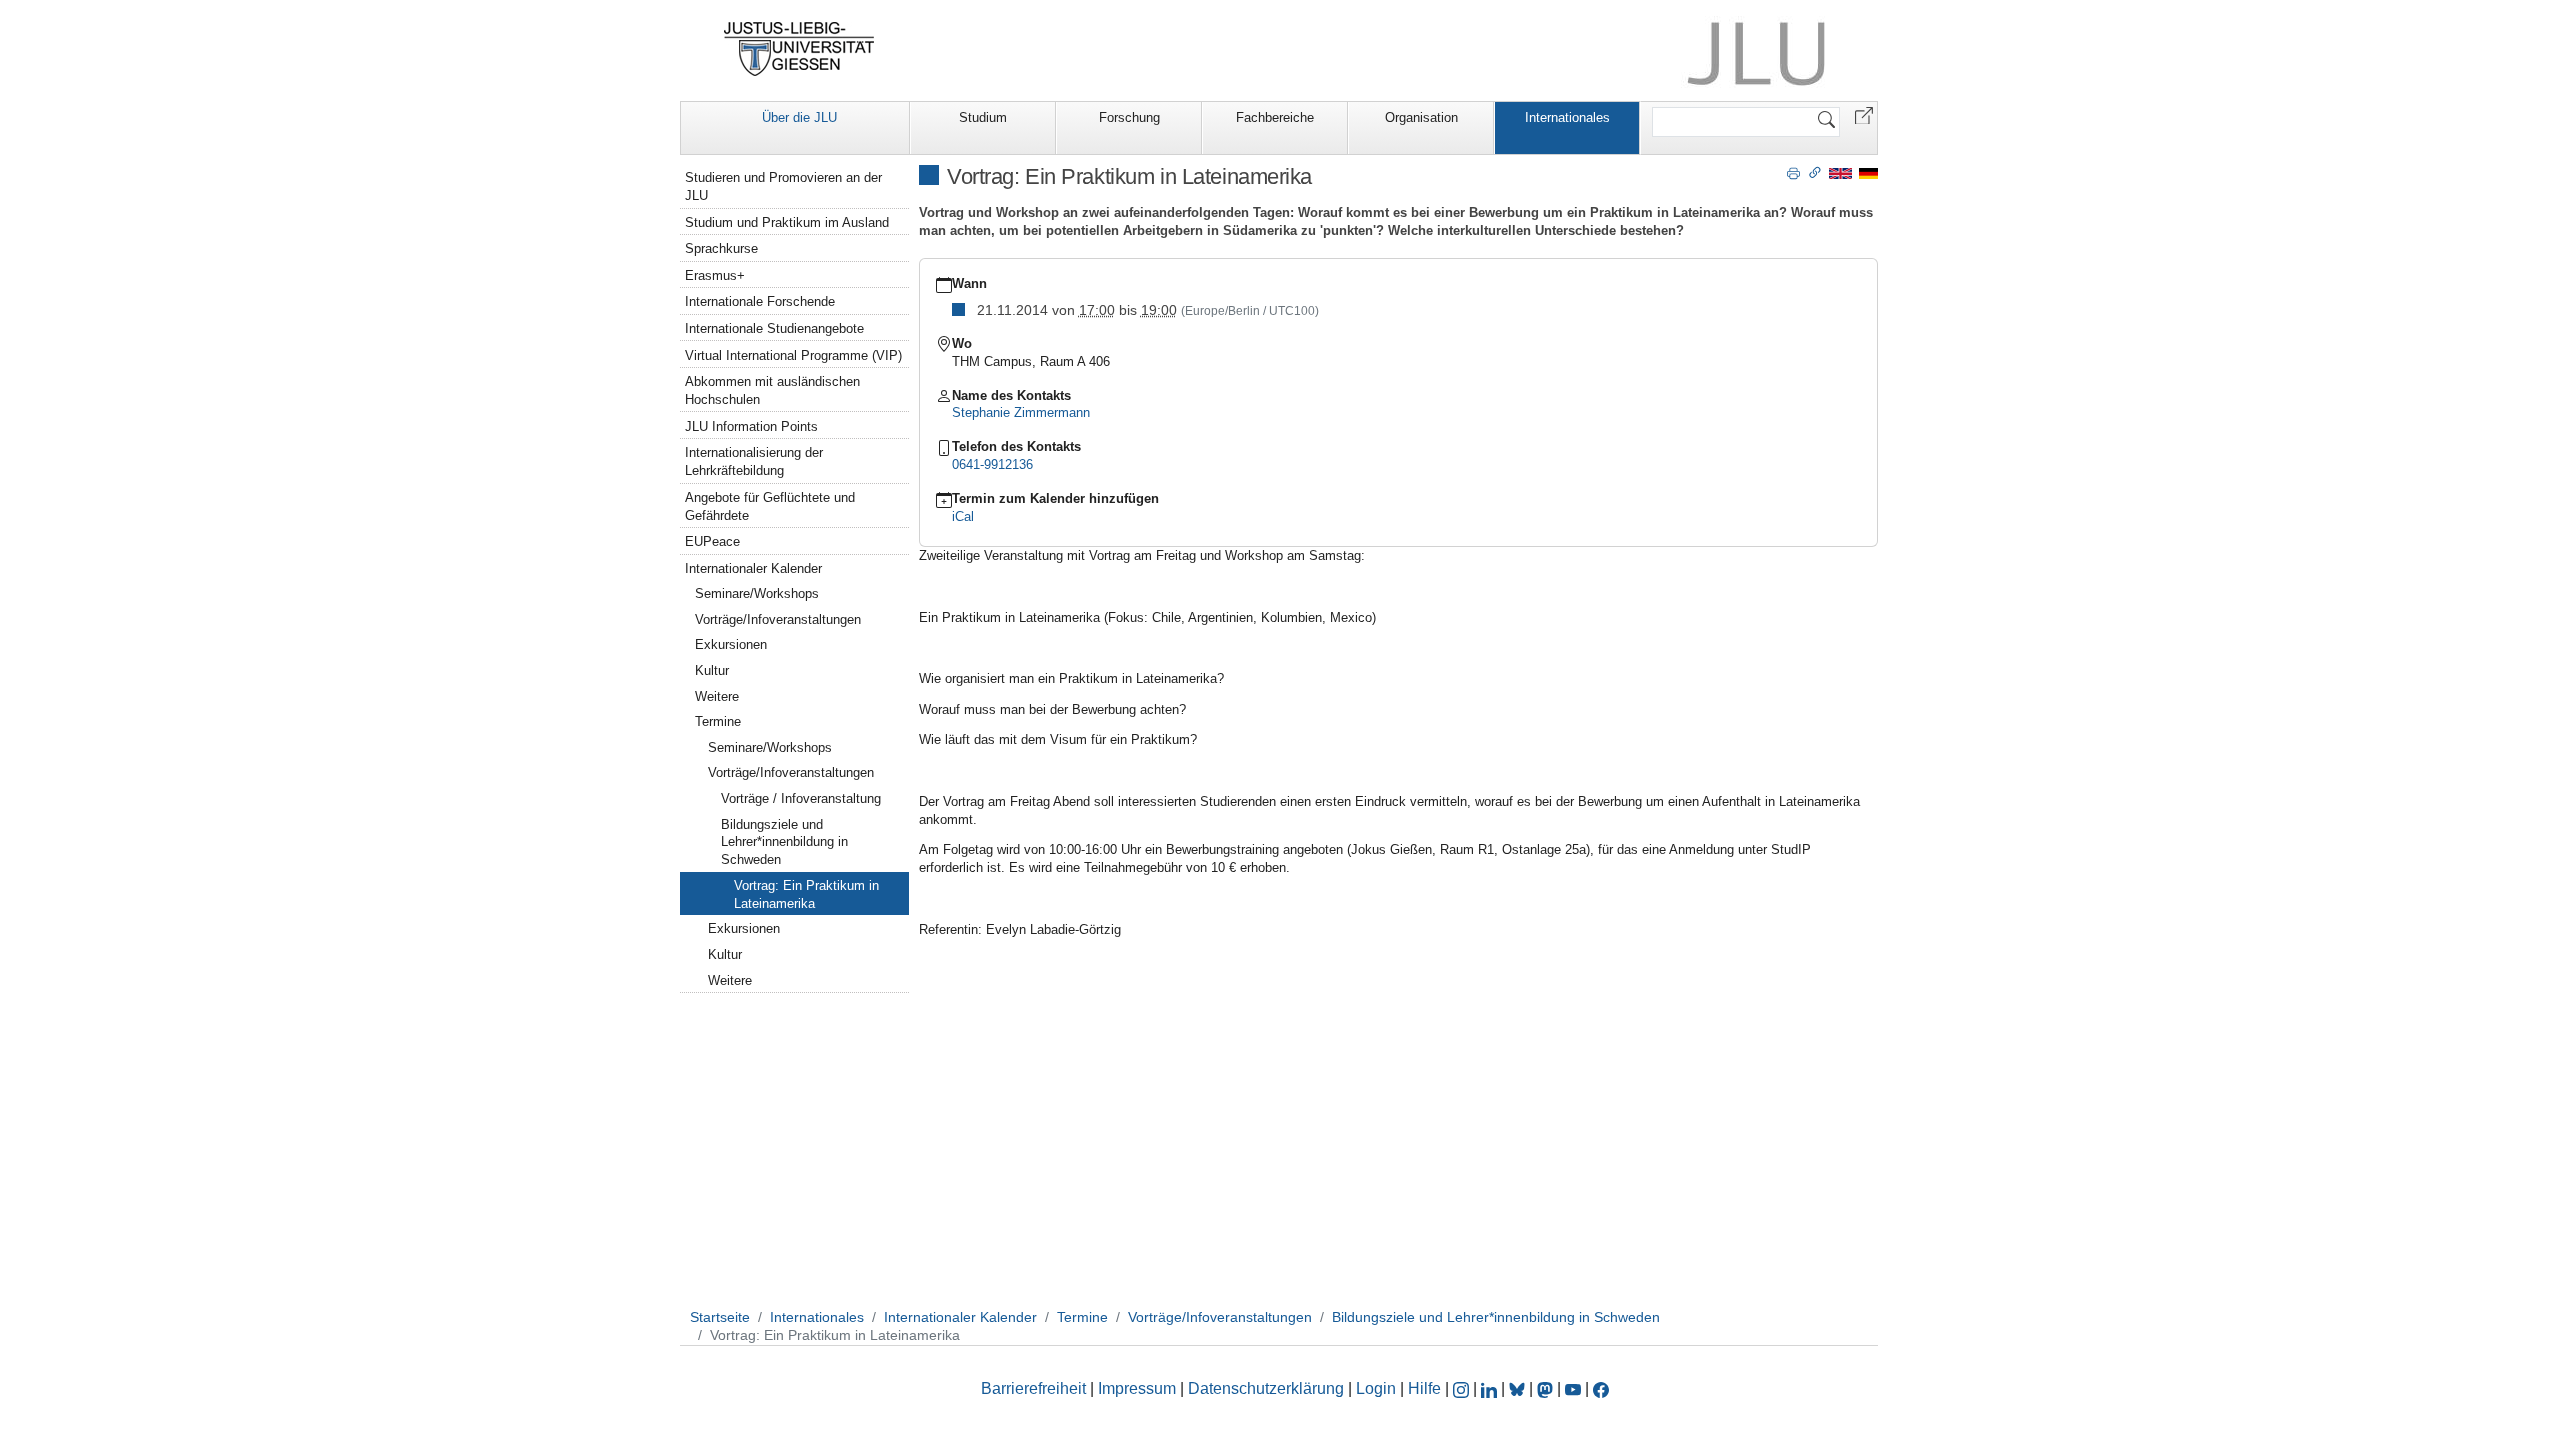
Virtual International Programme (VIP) (793, 355)
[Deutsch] (1868, 172)
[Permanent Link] (1815, 172)
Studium (983, 117)
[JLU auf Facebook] (1601, 1388)
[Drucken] (1793, 172)
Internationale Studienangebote (774, 328)
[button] (1864, 114)
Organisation (1421, 117)
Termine (718, 721)
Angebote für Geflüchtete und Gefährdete (770, 506)
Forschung (1129, 117)
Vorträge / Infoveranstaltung (801, 798)
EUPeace (712, 541)
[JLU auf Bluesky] (1519, 1388)
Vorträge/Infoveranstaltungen (778, 619)
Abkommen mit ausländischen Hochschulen (772, 390)
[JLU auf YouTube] (1573, 1388)
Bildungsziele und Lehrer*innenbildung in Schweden (784, 842)
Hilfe (1424, 1388)
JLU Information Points (751, 426)
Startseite (720, 1317)
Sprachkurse (721, 248)
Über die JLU (799, 117)
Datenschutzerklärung (1266, 1388)
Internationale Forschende (760, 301)
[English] (1840, 172)
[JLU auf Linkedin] (1491, 1388)
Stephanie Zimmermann (1021, 412)
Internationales (1567, 117)
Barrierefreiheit (1033, 1388)
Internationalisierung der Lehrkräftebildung (754, 461)
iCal (963, 516)
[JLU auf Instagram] (1463, 1388)
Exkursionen (731, 644)
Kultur (712, 670)
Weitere (717, 696)
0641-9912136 (992, 464)
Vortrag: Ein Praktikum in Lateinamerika (806, 894)
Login (1378, 1388)
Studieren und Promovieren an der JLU (783, 186)
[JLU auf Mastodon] (1547, 1388)
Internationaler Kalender (753, 568)
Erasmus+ (715, 275)
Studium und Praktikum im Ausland (787, 222)
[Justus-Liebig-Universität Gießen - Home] (799, 49)
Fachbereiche (1275, 117)
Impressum (1137, 1388)
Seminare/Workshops (757, 593)
